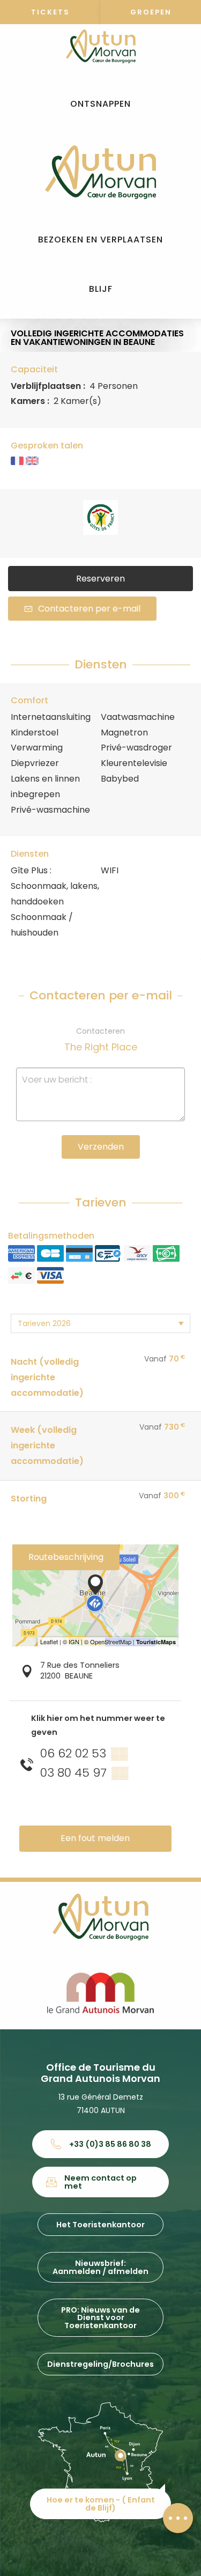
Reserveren (100, 579)
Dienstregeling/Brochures (100, 2364)
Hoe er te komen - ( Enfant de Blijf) (101, 2504)
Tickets (50, 12)
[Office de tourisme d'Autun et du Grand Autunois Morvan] (100, 172)
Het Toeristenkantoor (100, 2225)
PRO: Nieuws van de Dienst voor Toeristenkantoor (100, 2318)
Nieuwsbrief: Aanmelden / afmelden (100, 2267)
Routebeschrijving (66, 1557)
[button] (100, 104)
